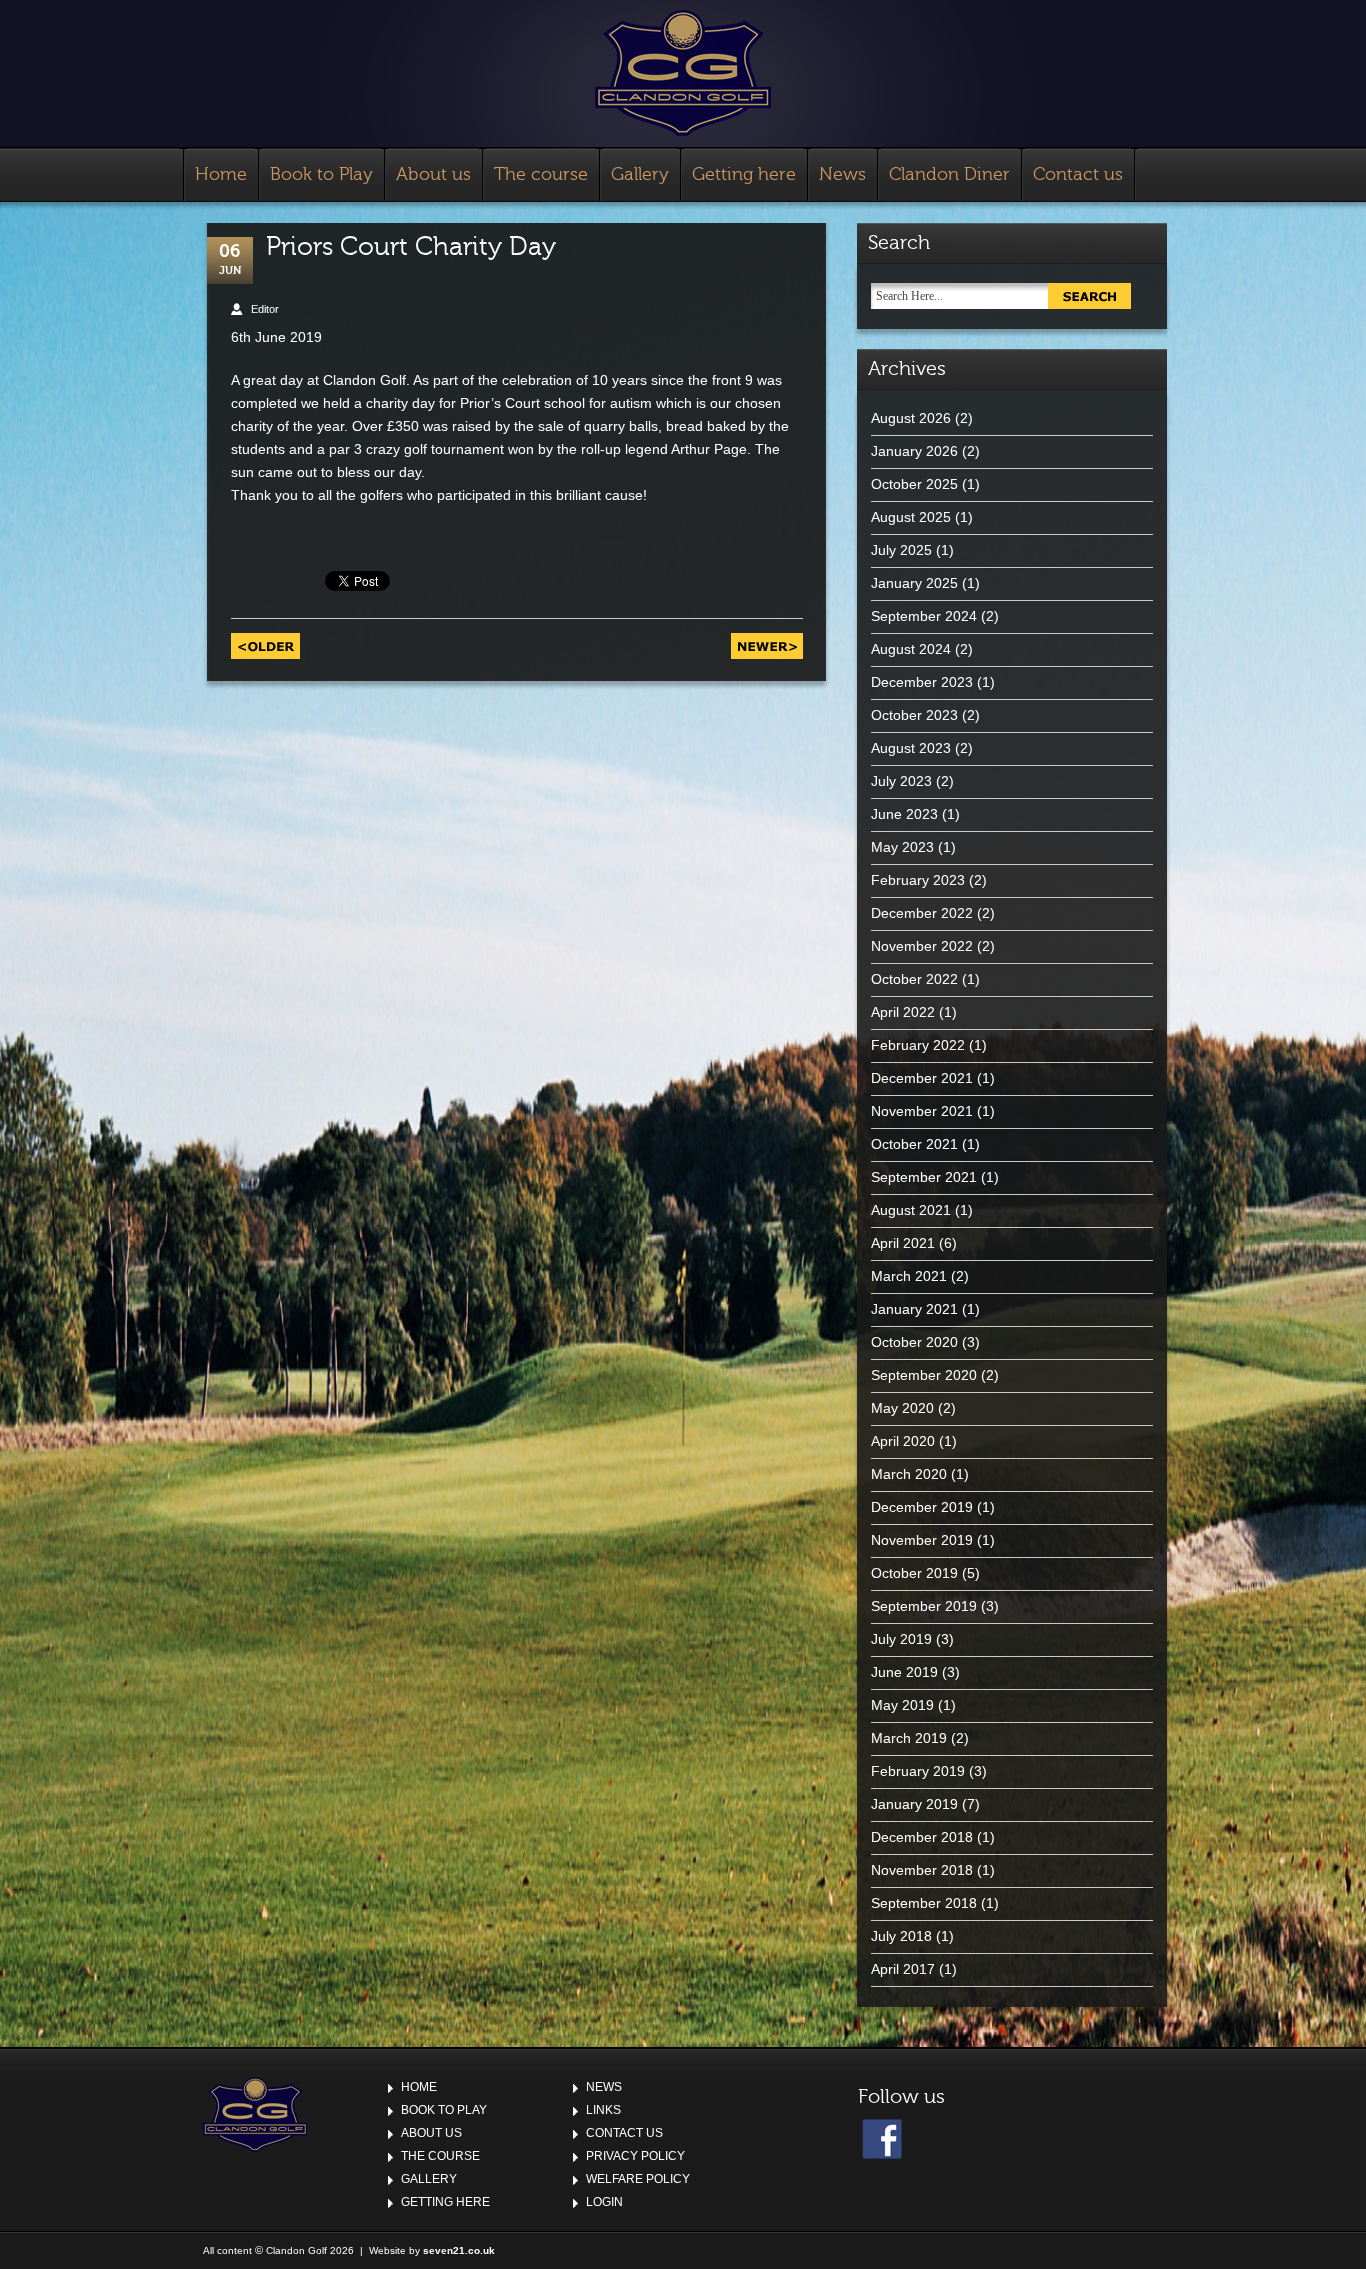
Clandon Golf (683, 73)
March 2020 (909, 1474)
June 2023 (904, 814)
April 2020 (903, 1441)
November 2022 (922, 946)
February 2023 (918, 880)
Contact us (1078, 174)
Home (221, 174)
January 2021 (914, 1309)
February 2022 (918, 1045)
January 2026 (914, 451)
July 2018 (901, 1936)
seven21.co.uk (459, 2250)
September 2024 (924, 616)
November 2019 (922, 1540)
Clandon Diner (949, 174)
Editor (265, 309)
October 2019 (914, 1573)
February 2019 (918, 1771)
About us (433, 174)
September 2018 (924, 1903)
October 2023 (914, 715)
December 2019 (922, 1507)
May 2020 (902, 1408)
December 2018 (922, 1837)
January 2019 (914, 1804)
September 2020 (924, 1375)
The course (541, 174)
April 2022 (903, 1012)
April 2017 (903, 1969)
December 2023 (922, 682)
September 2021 (924, 1177)
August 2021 (911, 1210)
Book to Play (321, 174)
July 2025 (901, 550)
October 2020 (914, 1342)
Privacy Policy (635, 2156)
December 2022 (922, 913)
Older (265, 646)
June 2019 (904, 1672)
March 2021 (909, 1276)
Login (604, 2202)
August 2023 (911, 748)
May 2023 (902, 847)
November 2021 (922, 1111)
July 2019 (901, 1639)
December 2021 (922, 1078)
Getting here (744, 174)
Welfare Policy (638, 2179)
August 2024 (911, 649)
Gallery (640, 174)
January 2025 (914, 583)
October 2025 (914, 484)
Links (603, 2110)
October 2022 (914, 979)
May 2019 (902, 1705)
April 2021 (903, 1243)
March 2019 (909, 1738)
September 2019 (924, 1606)
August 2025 (911, 517)
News (842, 174)
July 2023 (901, 781)
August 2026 (911, 418)
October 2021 (914, 1144)
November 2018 (922, 1870)
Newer (767, 646)
